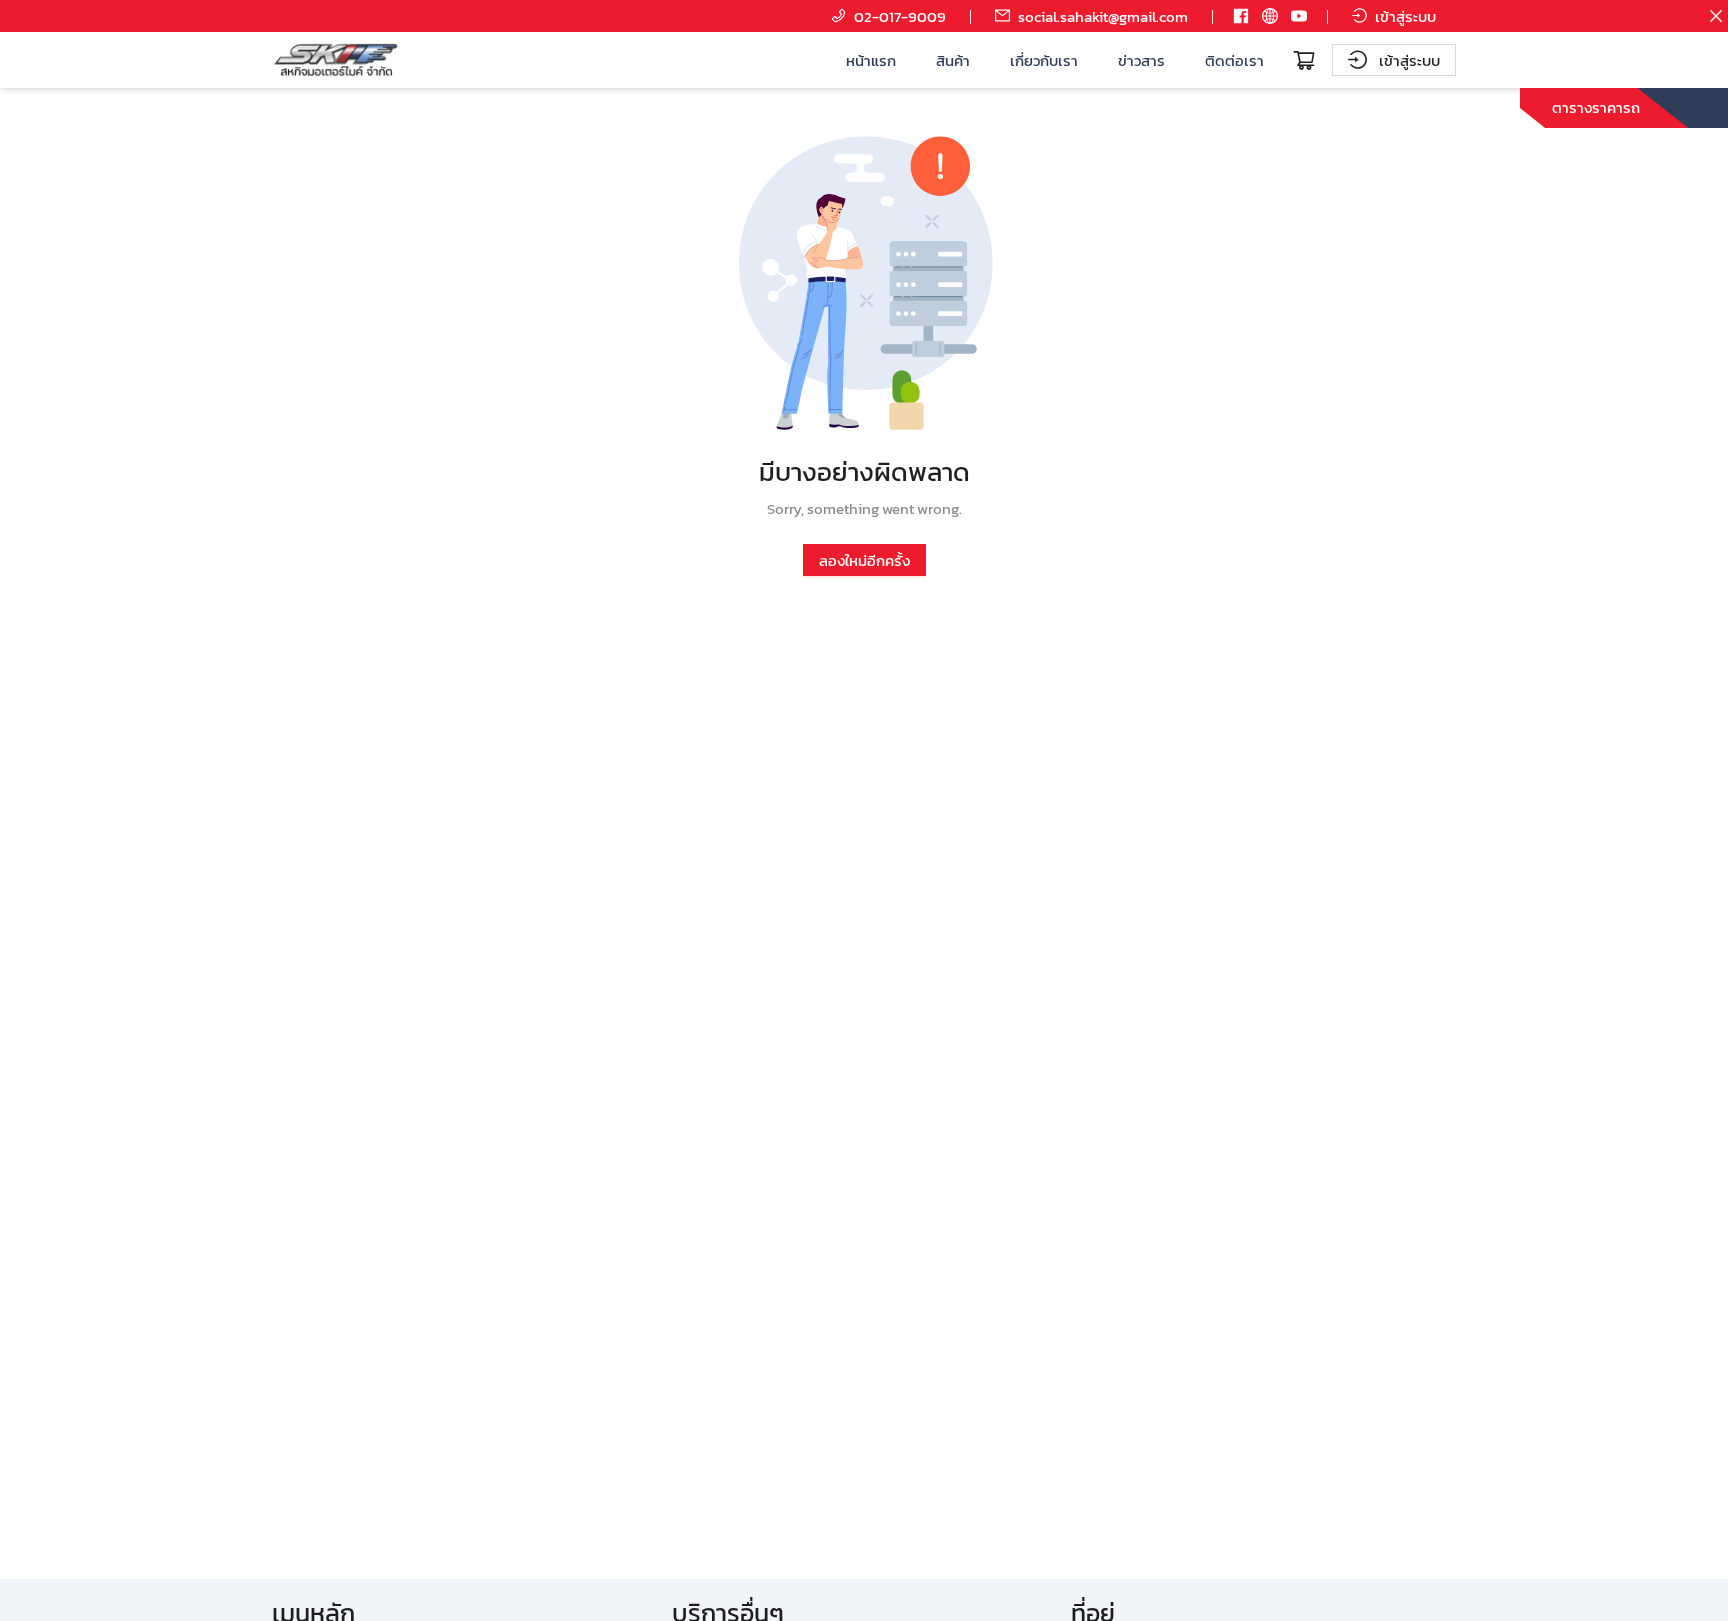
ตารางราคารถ (1596, 107)
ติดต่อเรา (1234, 60)
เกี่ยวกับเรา (1044, 60)
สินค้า (953, 60)
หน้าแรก (871, 60)
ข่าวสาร (1141, 60)
